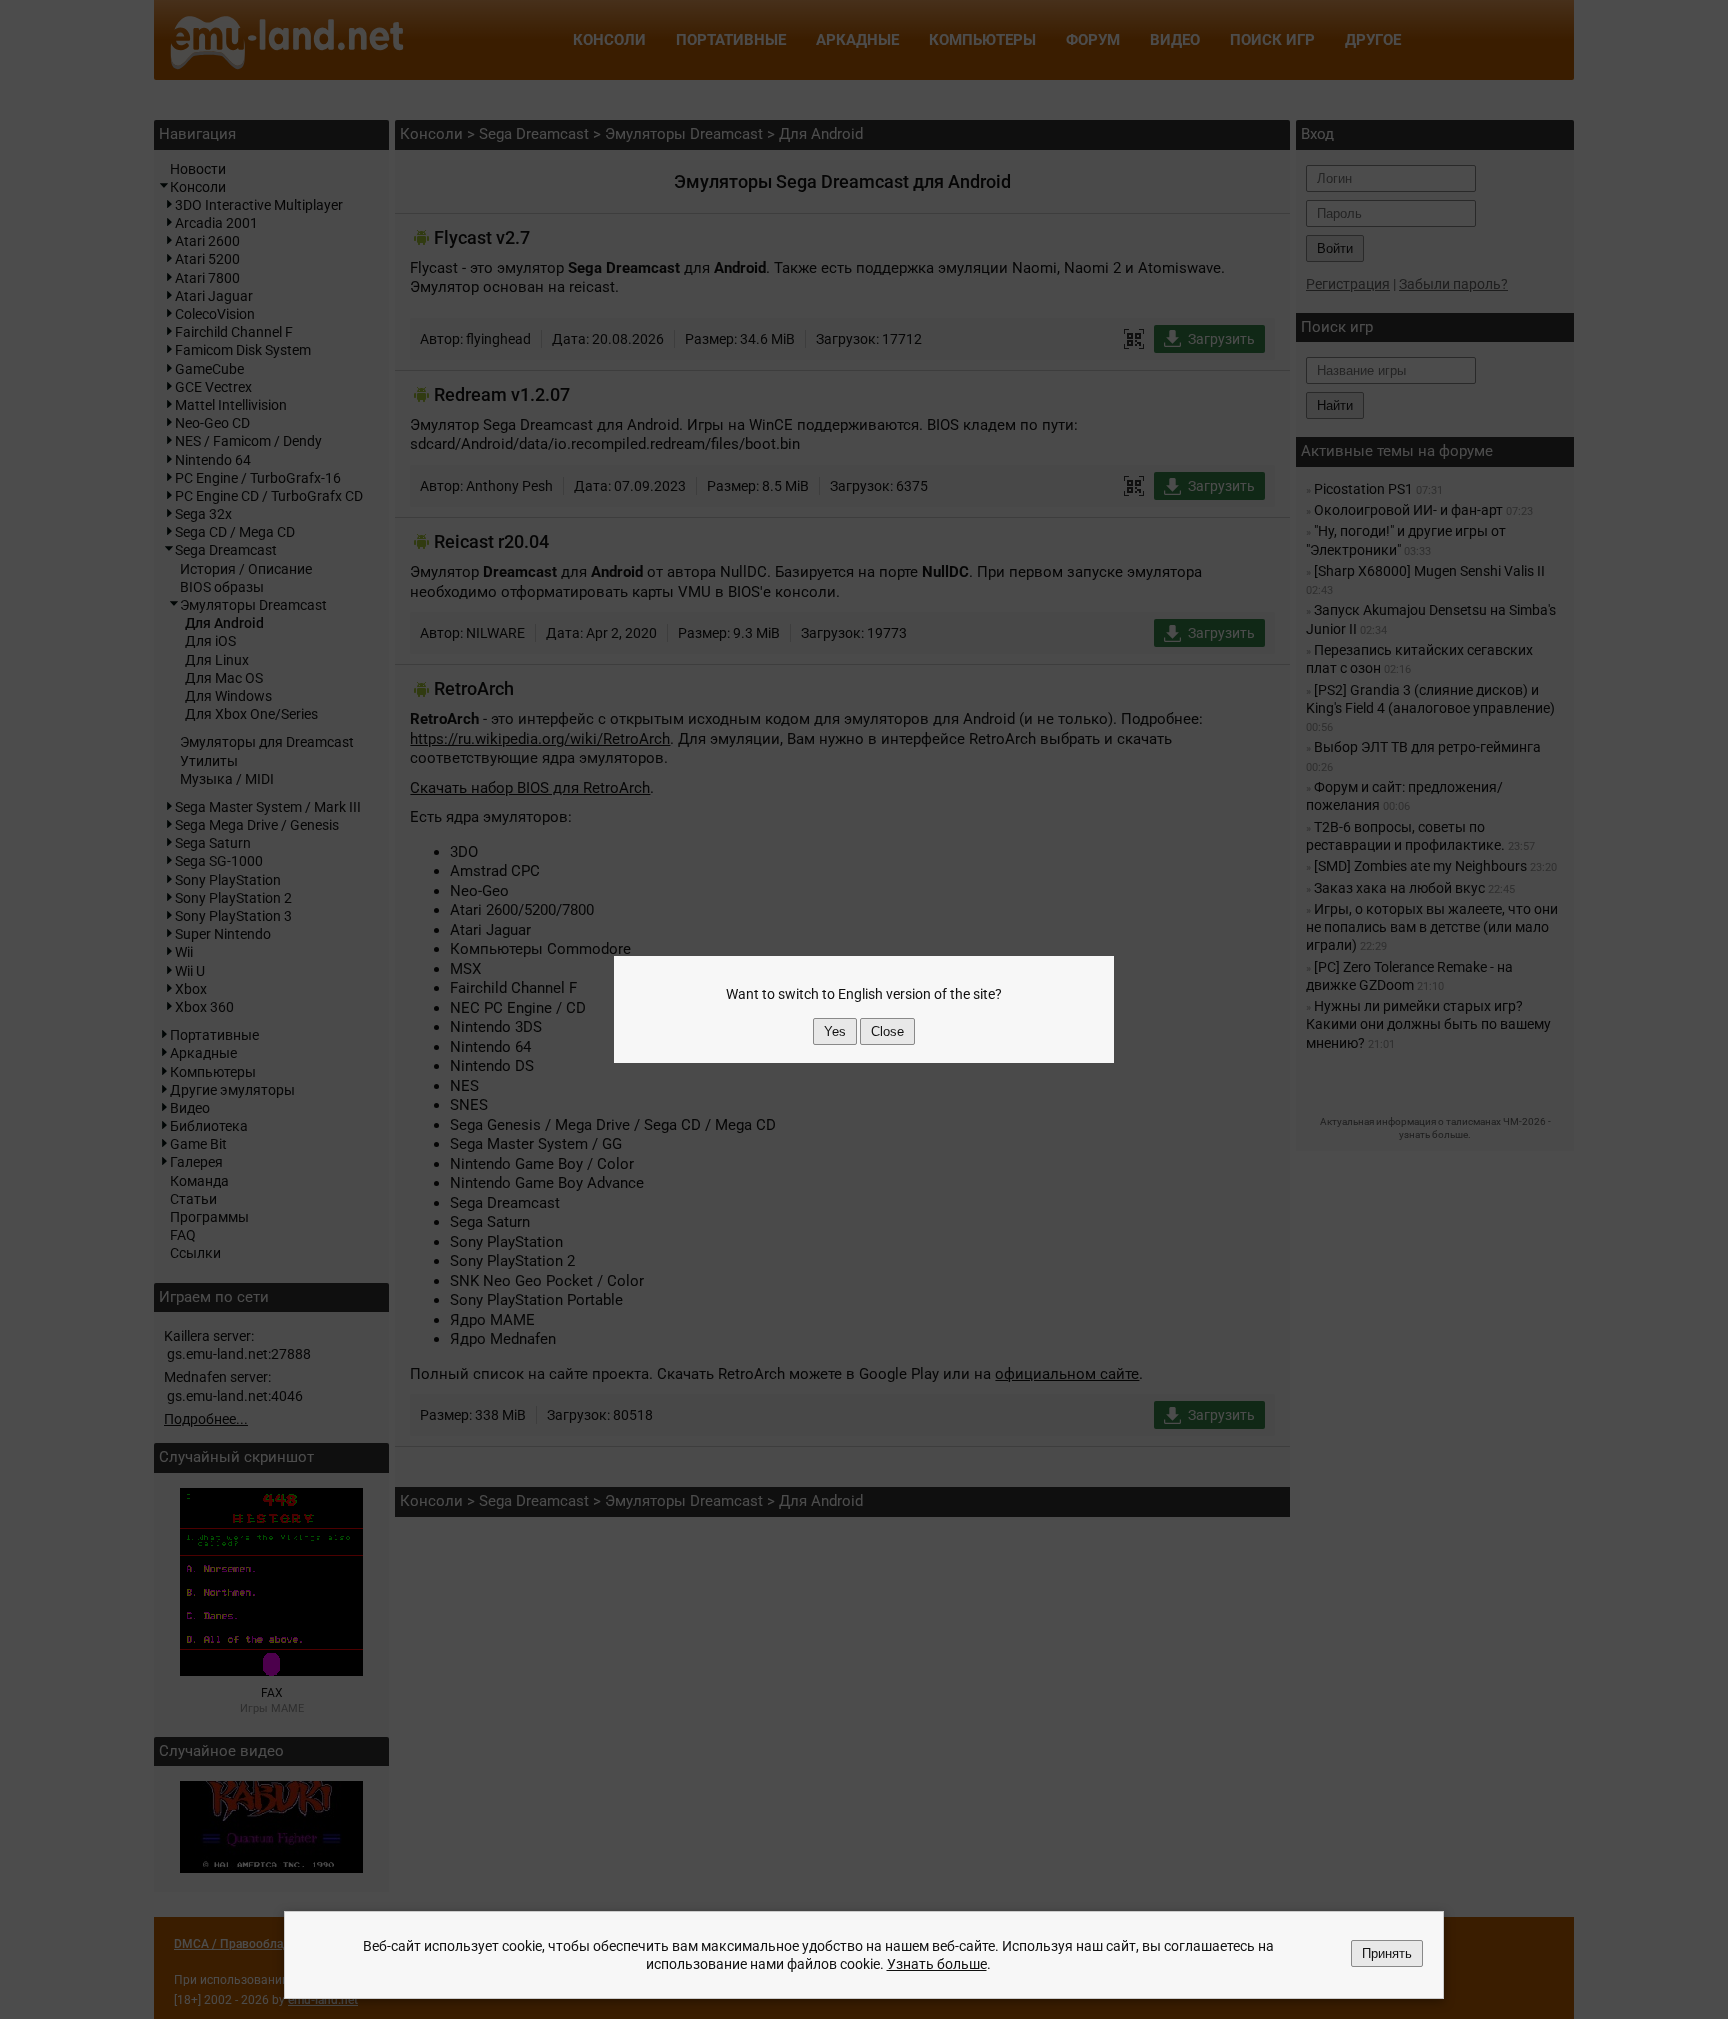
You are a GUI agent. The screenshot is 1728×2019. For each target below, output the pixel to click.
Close (887, 1031)
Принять (1387, 1953)
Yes (835, 1031)
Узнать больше (937, 1964)
